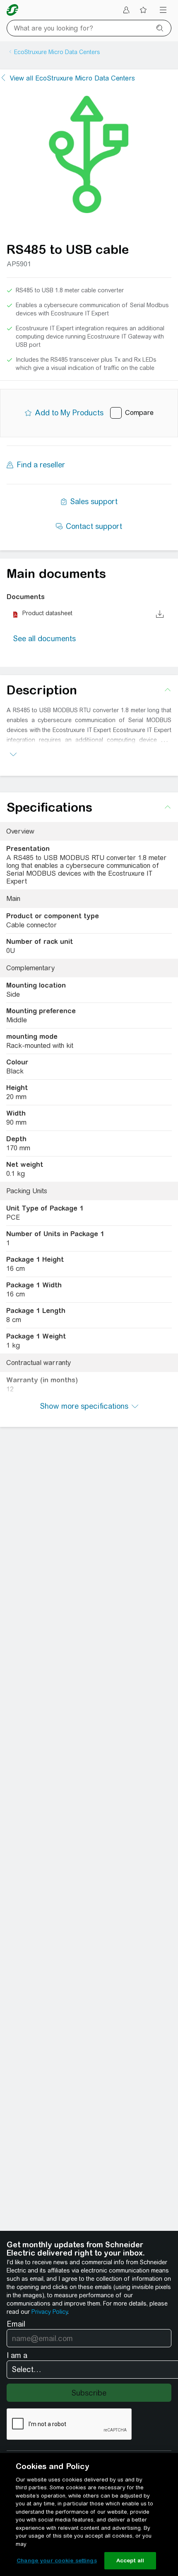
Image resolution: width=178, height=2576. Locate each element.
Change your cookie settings (57, 2561)
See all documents (44, 639)
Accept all (130, 2561)
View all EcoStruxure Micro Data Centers (72, 78)
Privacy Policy (49, 2312)
